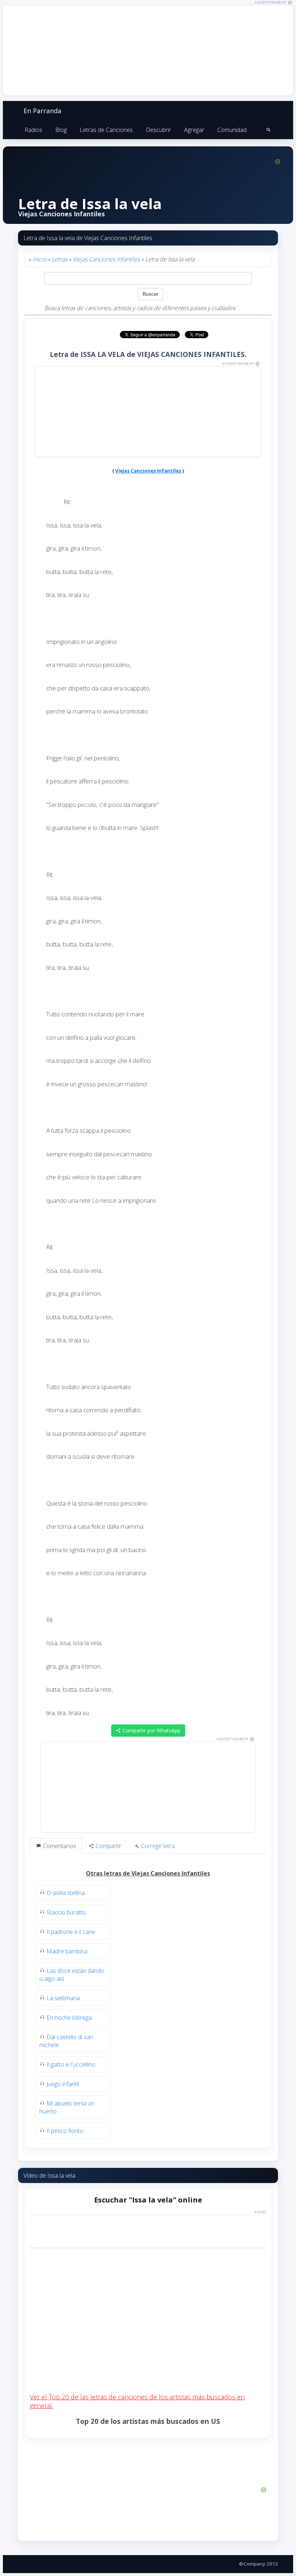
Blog (61, 130)
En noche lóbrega (69, 2018)
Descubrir (158, 130)
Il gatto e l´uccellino (71, 2064)
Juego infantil (63, 2084)
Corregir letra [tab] (157, 1846)
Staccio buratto (66, 1912)
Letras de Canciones (106, 130)
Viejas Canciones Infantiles (106, 259)
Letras (59, 259)
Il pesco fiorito (65, 2131)
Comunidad (232, 130)
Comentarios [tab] (59, 1846)
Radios (33, 130)
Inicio (39, 259)
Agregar (194, 130)
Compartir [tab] (108, 1846)
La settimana (63, 1998)
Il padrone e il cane (71, 1932)
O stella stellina (66, 1893)
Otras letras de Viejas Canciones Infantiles (148, 1873)
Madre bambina (67, 1951)
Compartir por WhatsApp (151, 1730)
